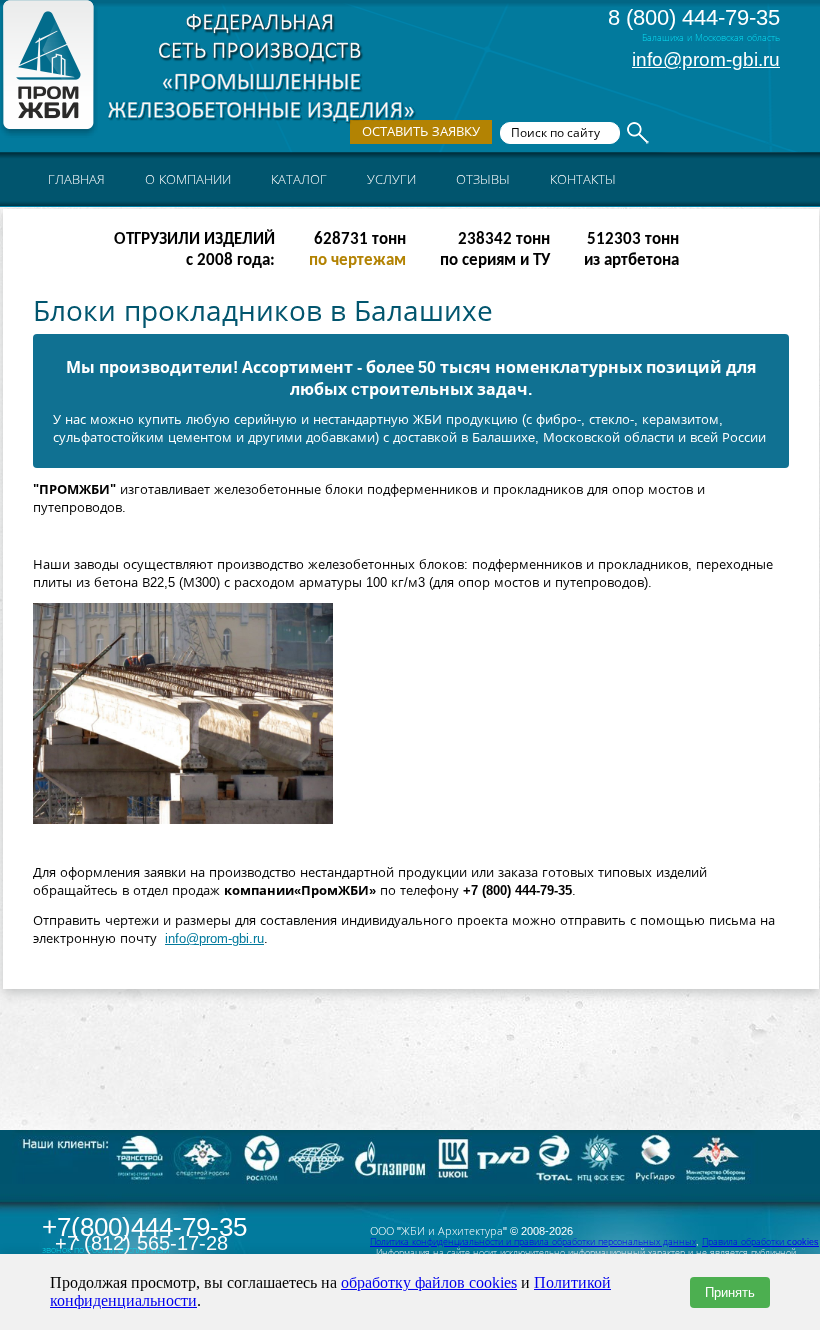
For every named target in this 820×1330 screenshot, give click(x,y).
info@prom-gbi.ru (706, 59)
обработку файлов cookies (429, 1282)
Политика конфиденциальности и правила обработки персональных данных (533, 1242)
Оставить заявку (421, 131)
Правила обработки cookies (760, 1242)
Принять (730, 1292)
